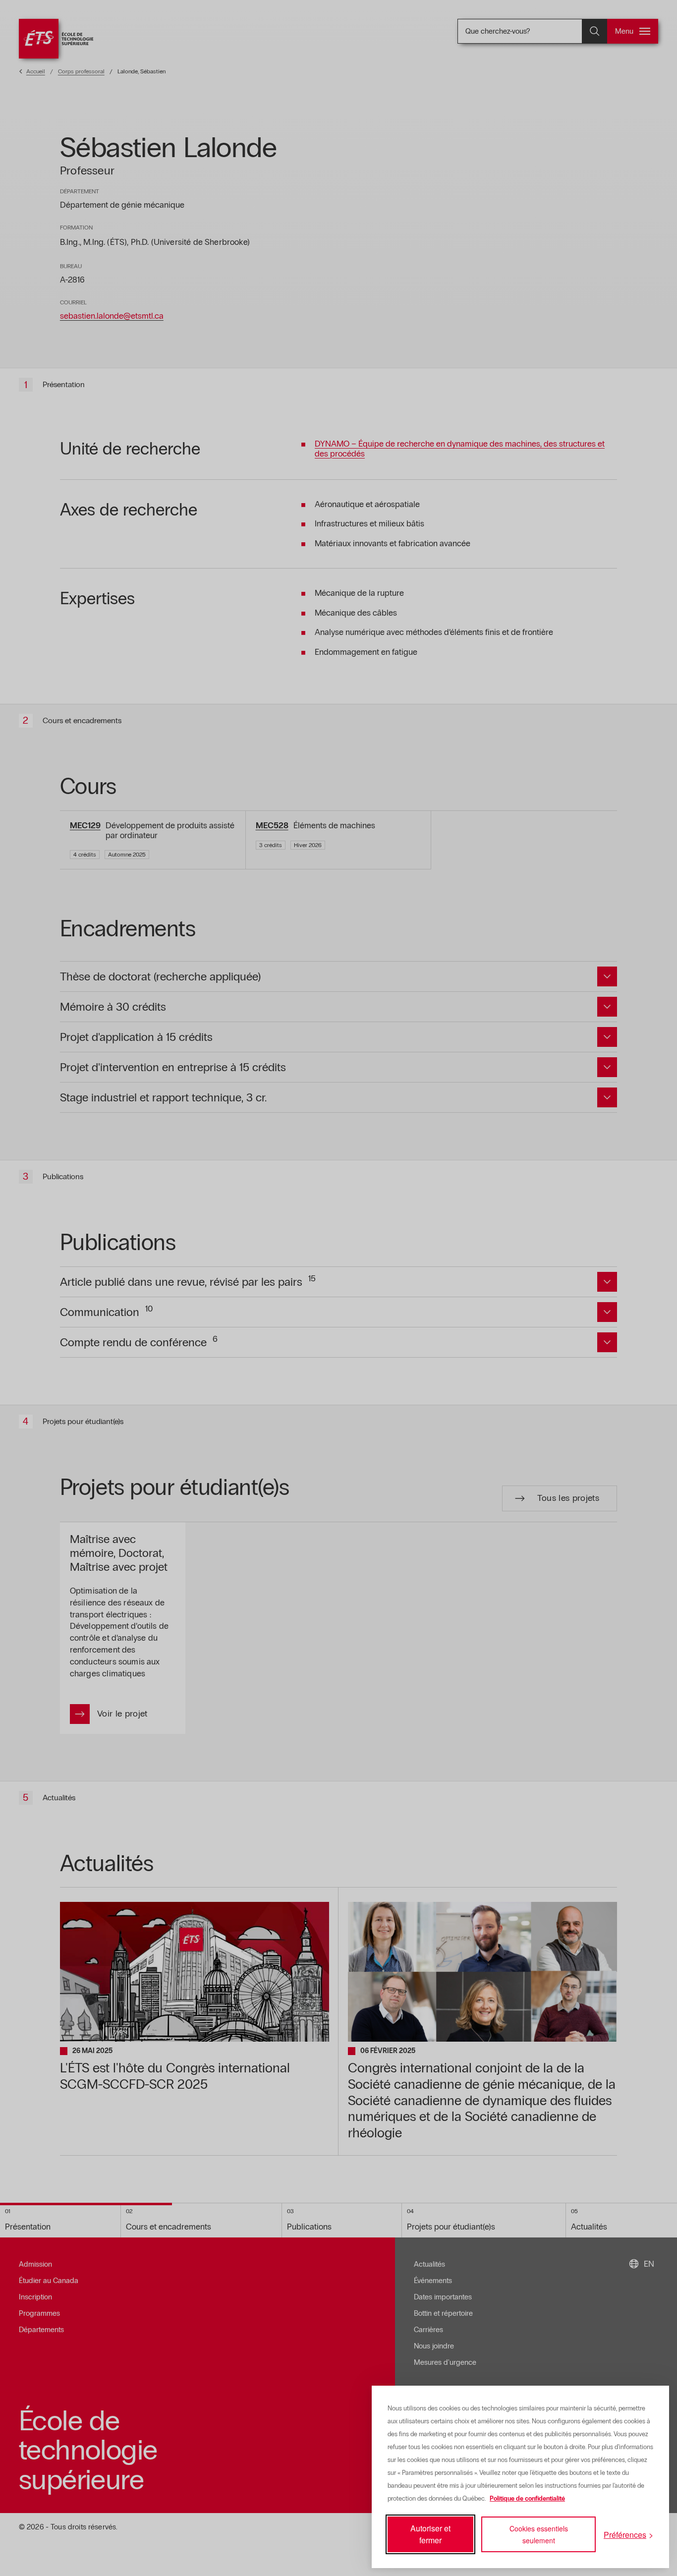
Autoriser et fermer (430, 2534)
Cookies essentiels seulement (539, 2534)
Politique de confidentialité (527, 2499)
